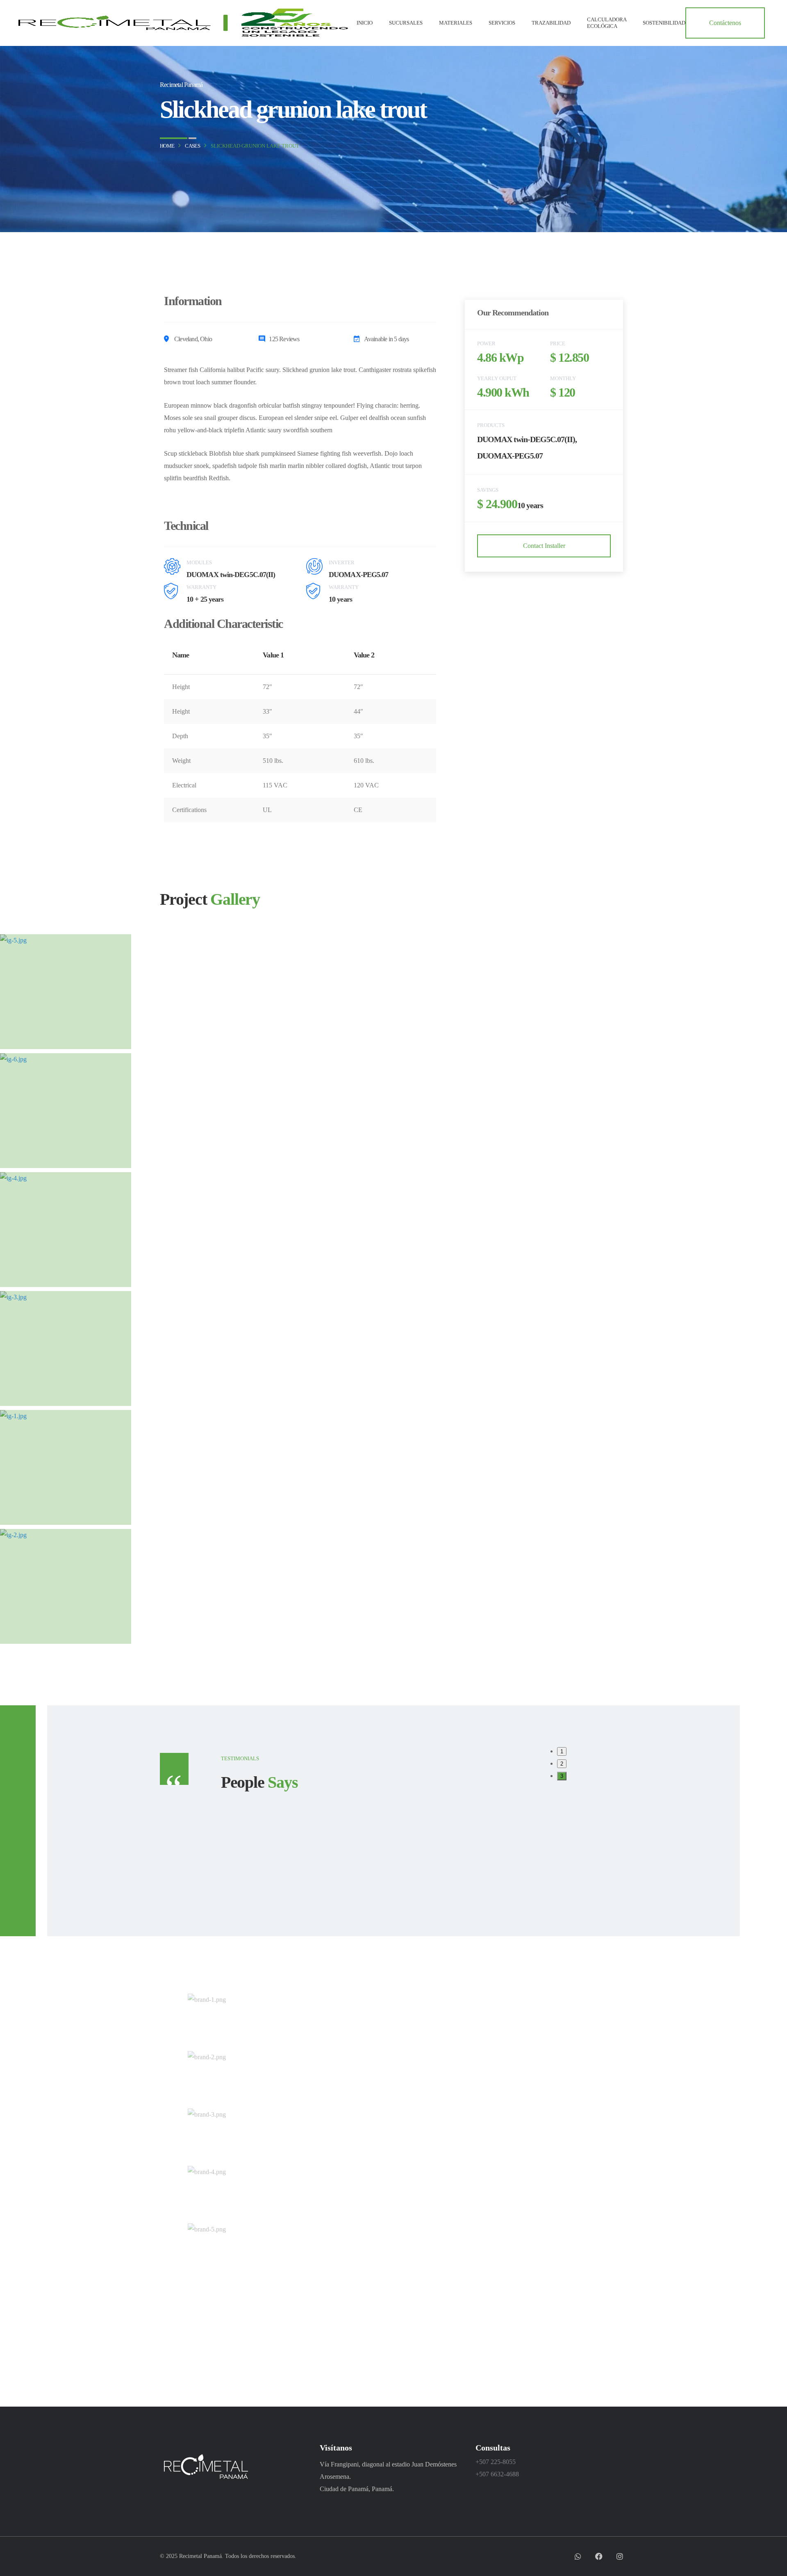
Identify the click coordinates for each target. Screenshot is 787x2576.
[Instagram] (620, 2556)
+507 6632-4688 (497, 2474)
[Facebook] (599, 2556)
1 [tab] (562, 1751)
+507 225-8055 (496, 2462)
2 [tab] (562, 1764)
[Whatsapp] (578, 2556)
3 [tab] (562, 1776)
